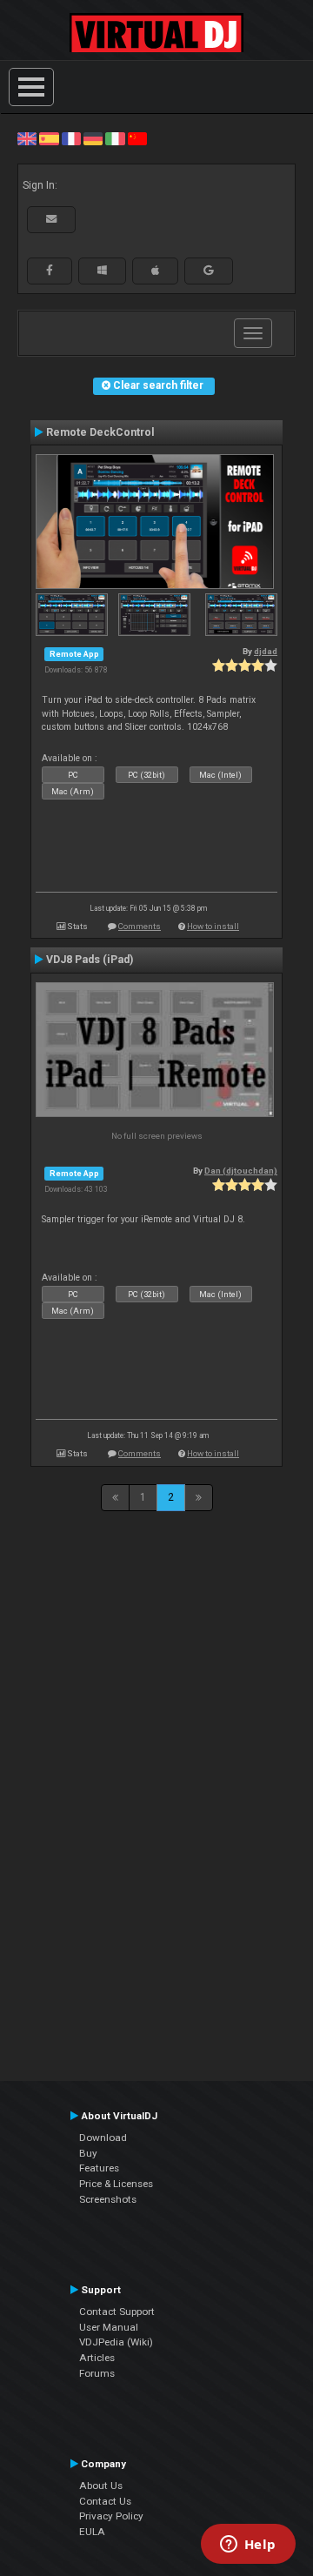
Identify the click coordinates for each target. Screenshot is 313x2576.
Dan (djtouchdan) (241, 1171)
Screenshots (108, 2199)
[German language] (93, 138)
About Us (101, 2486)
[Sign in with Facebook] (50, 271)
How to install (213, 926)
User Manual (109, 2327)
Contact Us (105, 2501)
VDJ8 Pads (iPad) (90, 960)
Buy (88, 2153)
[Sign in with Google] (209, 271)
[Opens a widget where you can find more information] (248, 2546)
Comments (140, 926)
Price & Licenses (116, 2184)
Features (99, 2168)
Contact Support (117, 2312)
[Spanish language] (49, 138)
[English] (27, 138)
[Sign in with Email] (51, 219)
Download (103, 2138)
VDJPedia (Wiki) (116, 2342)
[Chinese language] (137, 138)
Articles (97, 2358)
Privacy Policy (111, 2516)
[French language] (71, 138)
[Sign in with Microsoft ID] (102, 271)
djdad (266, 651)
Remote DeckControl (100, 432)
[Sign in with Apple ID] (155, 271)
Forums (97, 2373)
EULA (92, 2532)
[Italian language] (115, 138)
